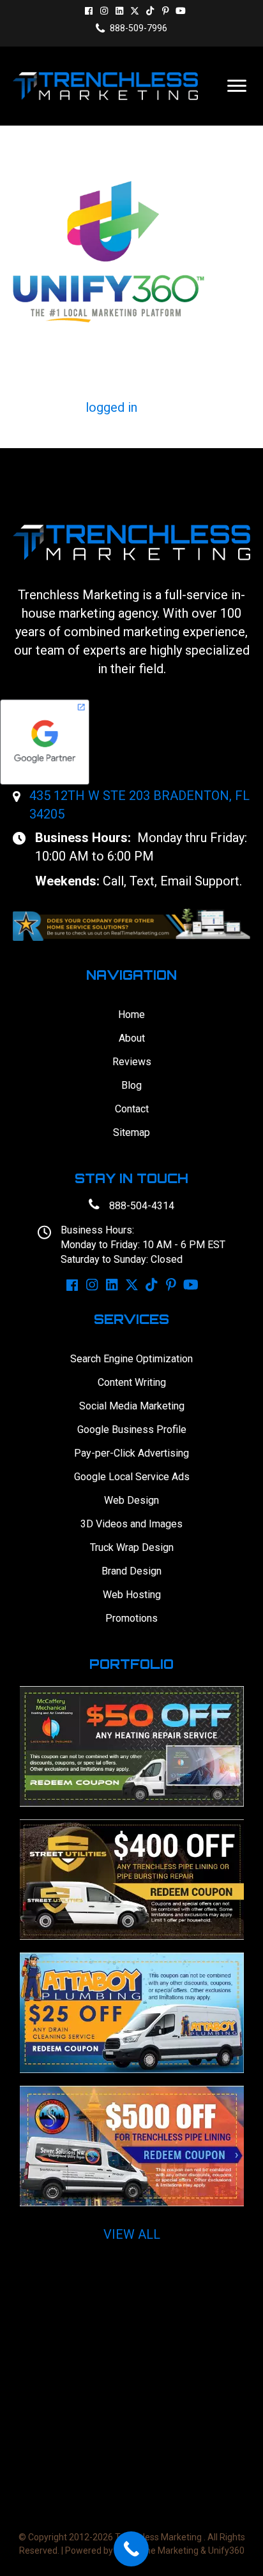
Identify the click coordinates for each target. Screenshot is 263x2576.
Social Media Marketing (132, 1406)
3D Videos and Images (131, 1524)
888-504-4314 (142, 1206)
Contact (132, 1109)
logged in (111, 407)
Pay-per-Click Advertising (131, 1453)
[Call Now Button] (131, 2549)
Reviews (132, 1062)
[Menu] (237, 86)
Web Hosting (132, 1595)
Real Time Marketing (157, 2551)
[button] (89, 11)
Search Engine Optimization (131, 1359)
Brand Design (131, 1571)
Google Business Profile (132, 1430)
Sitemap (131, 1132)
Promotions (131, 1618)
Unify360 (226, 2551)
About (132, 1038)
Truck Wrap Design (132, 1547)
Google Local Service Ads (132, 1477)
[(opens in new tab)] (131, 924)
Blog (131, 1085)
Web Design (131, 1500)
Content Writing (132, 1382)
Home (131, 1015)
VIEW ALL (132, 2234)
